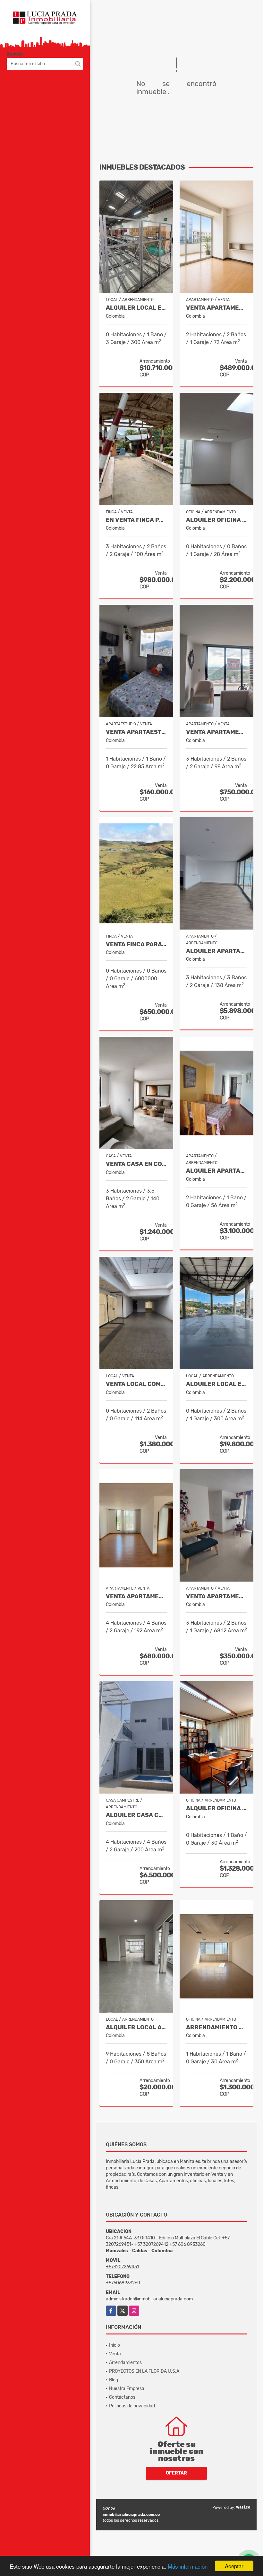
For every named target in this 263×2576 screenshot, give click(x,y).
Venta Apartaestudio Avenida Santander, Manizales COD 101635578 (136, 732)
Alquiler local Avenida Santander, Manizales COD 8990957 (136, 2028)
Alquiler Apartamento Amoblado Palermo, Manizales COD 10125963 (216, 1171)
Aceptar (234, 2566)
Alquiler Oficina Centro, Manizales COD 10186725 (216, 1808)
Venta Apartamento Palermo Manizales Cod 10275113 (136, 1597)
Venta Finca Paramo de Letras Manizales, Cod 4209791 (136, 944)
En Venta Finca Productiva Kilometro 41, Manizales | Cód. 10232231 (136, 520)
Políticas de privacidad (132, 2406)
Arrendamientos (125, 2363)
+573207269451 (122, 2267)
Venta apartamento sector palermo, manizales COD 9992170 (216, 308)
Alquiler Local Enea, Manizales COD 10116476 (136, 308)
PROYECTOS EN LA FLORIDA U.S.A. (145, 2371)
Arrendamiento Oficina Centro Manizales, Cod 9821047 (216, 2028)
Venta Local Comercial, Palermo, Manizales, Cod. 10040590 (136, 1384)
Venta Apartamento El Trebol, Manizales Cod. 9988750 (216, 732)
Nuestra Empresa (127, 2389)
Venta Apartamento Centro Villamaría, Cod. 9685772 (216, 1597)
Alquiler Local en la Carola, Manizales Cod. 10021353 (216, 1384)
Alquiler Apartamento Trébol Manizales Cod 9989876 (216, 951)
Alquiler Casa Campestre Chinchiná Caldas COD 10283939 (136, 1815)
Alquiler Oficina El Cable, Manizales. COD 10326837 (216, 520)
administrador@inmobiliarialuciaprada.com (149, 2299)
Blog (114, 2380)
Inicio (115, 2345)
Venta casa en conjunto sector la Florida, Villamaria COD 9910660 (136, 1164)
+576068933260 (123, 2283)
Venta (115, 2354)
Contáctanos (122, 2397)
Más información (188, 2566)
